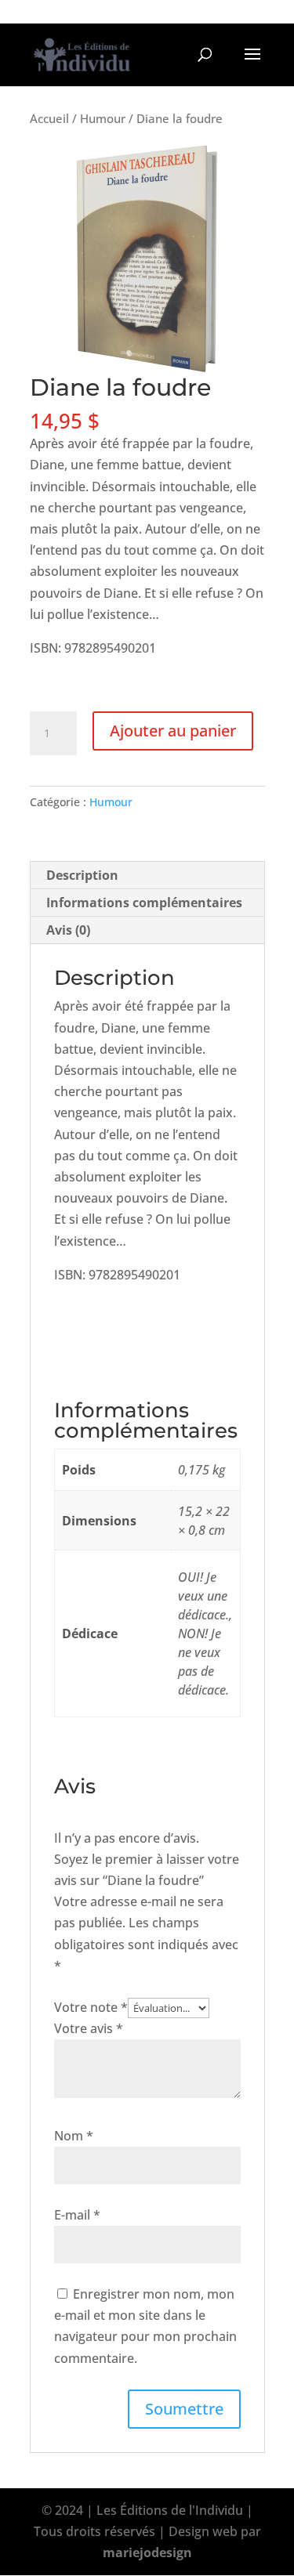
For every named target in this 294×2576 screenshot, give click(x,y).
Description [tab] (82, 875)
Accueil (49, 118)
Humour (103, 118)
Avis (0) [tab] (68, 930)
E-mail (77, 2215)
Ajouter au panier (173, 731)
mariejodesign (147, 2552)
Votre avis (89, 2028)
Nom (74, 2136)
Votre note (91, 2007)
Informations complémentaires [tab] (144, 903)
